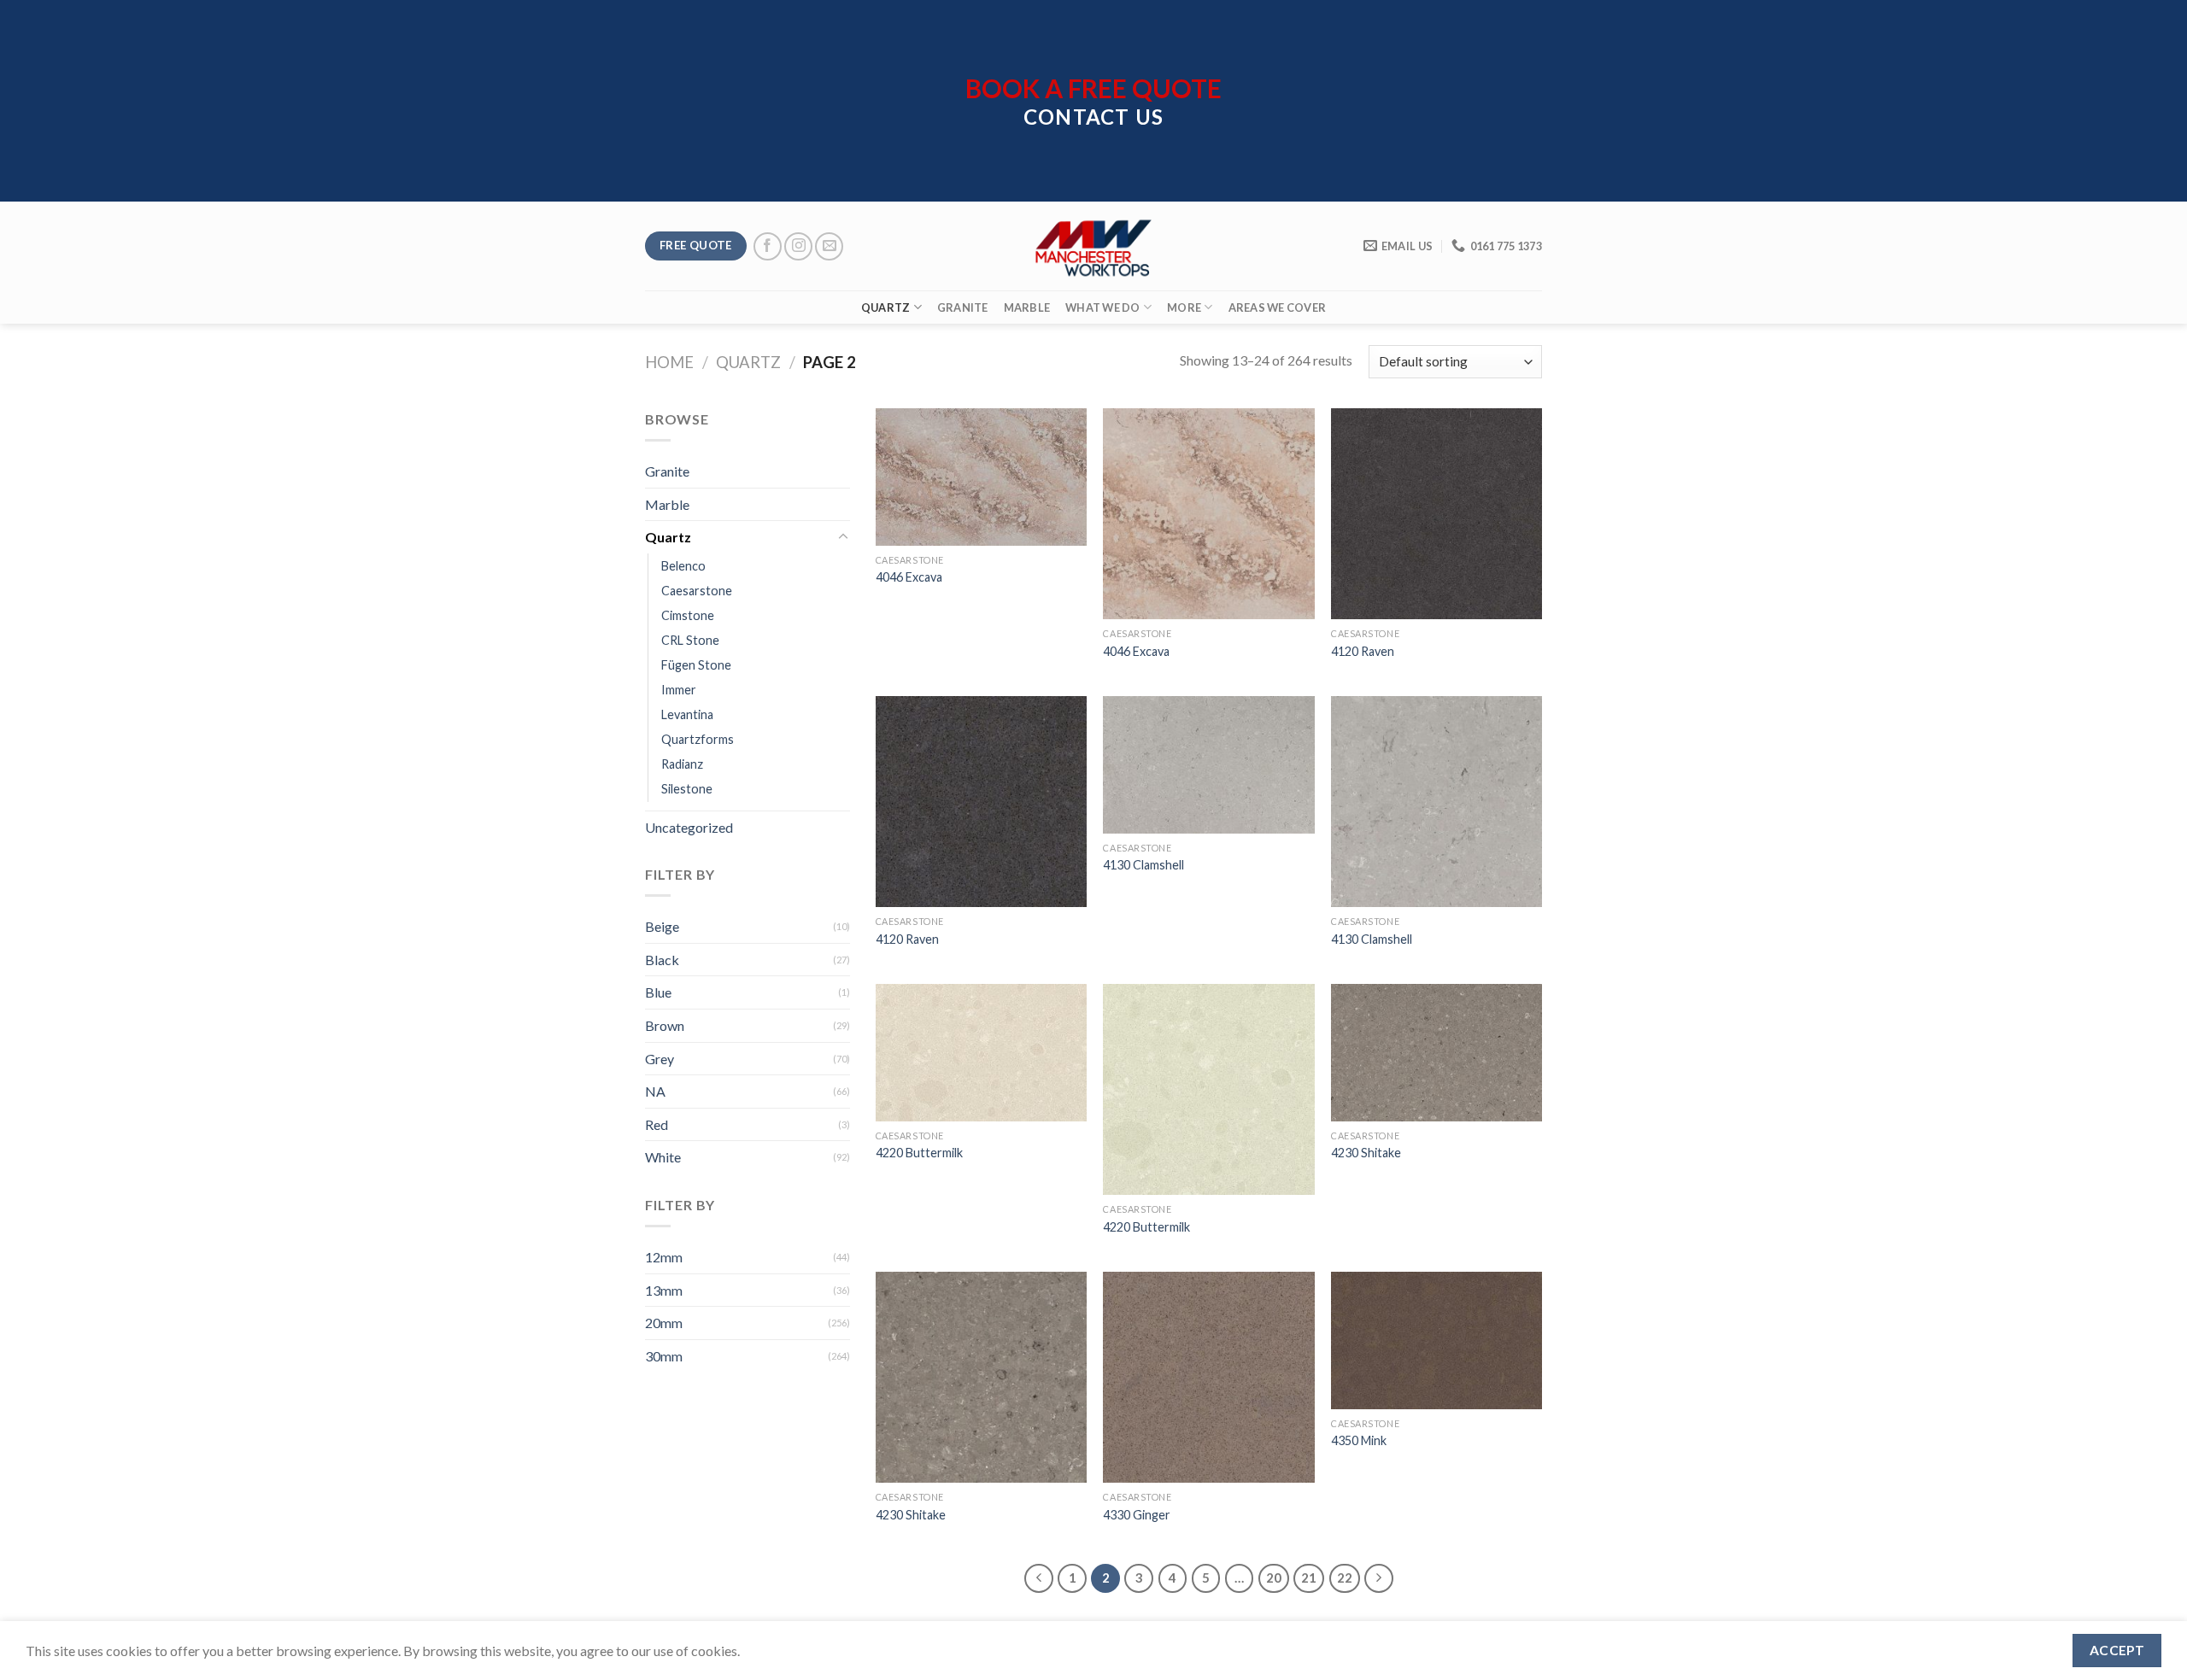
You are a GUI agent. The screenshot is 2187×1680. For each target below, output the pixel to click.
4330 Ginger (1137, 1515)
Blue (658, 992)
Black (662, 960)
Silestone (687, 789)
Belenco (683, 566)
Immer (679, 690)
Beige (662, 926)
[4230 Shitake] (1437, 1053)
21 (1309, 1578)
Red (657, 1124)
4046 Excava (909, 577)
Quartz (886, 307)
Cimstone (688, 615)
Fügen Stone (696, 665)
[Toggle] (843, 537)
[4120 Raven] (1437, 514)
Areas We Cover (1278, 307)
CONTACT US (1093, 117)
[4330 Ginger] (1208, 1377)
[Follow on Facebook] (768, 246)
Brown (665, 1025)
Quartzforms (698, 739)
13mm (664, 1290)
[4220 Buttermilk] (981, 1053)
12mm (664, 1257)
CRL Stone (690, 640)
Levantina (687, 714)
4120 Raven (1363, 651)
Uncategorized (689, 827)
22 (1345, 1578)
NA (655, 1091)
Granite (963, 307)
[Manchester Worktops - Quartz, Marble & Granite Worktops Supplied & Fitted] (1093, 246)
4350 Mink (1359, 1440)
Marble (1027, 307)
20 (1274, 1578)
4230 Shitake (1366, 1153)
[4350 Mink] (1437, 1340)
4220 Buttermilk (919, 1153)
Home (669, 362)
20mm (664, 1323)
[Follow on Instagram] (798, 246)
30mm (664, 1356)
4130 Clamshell (1143, 865)
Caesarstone (697, 591)
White (663, 1157)
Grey (660, 1059)
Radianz (682, 764)
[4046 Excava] (981, 477)
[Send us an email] (829, 246)
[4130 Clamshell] (1208, 765)
